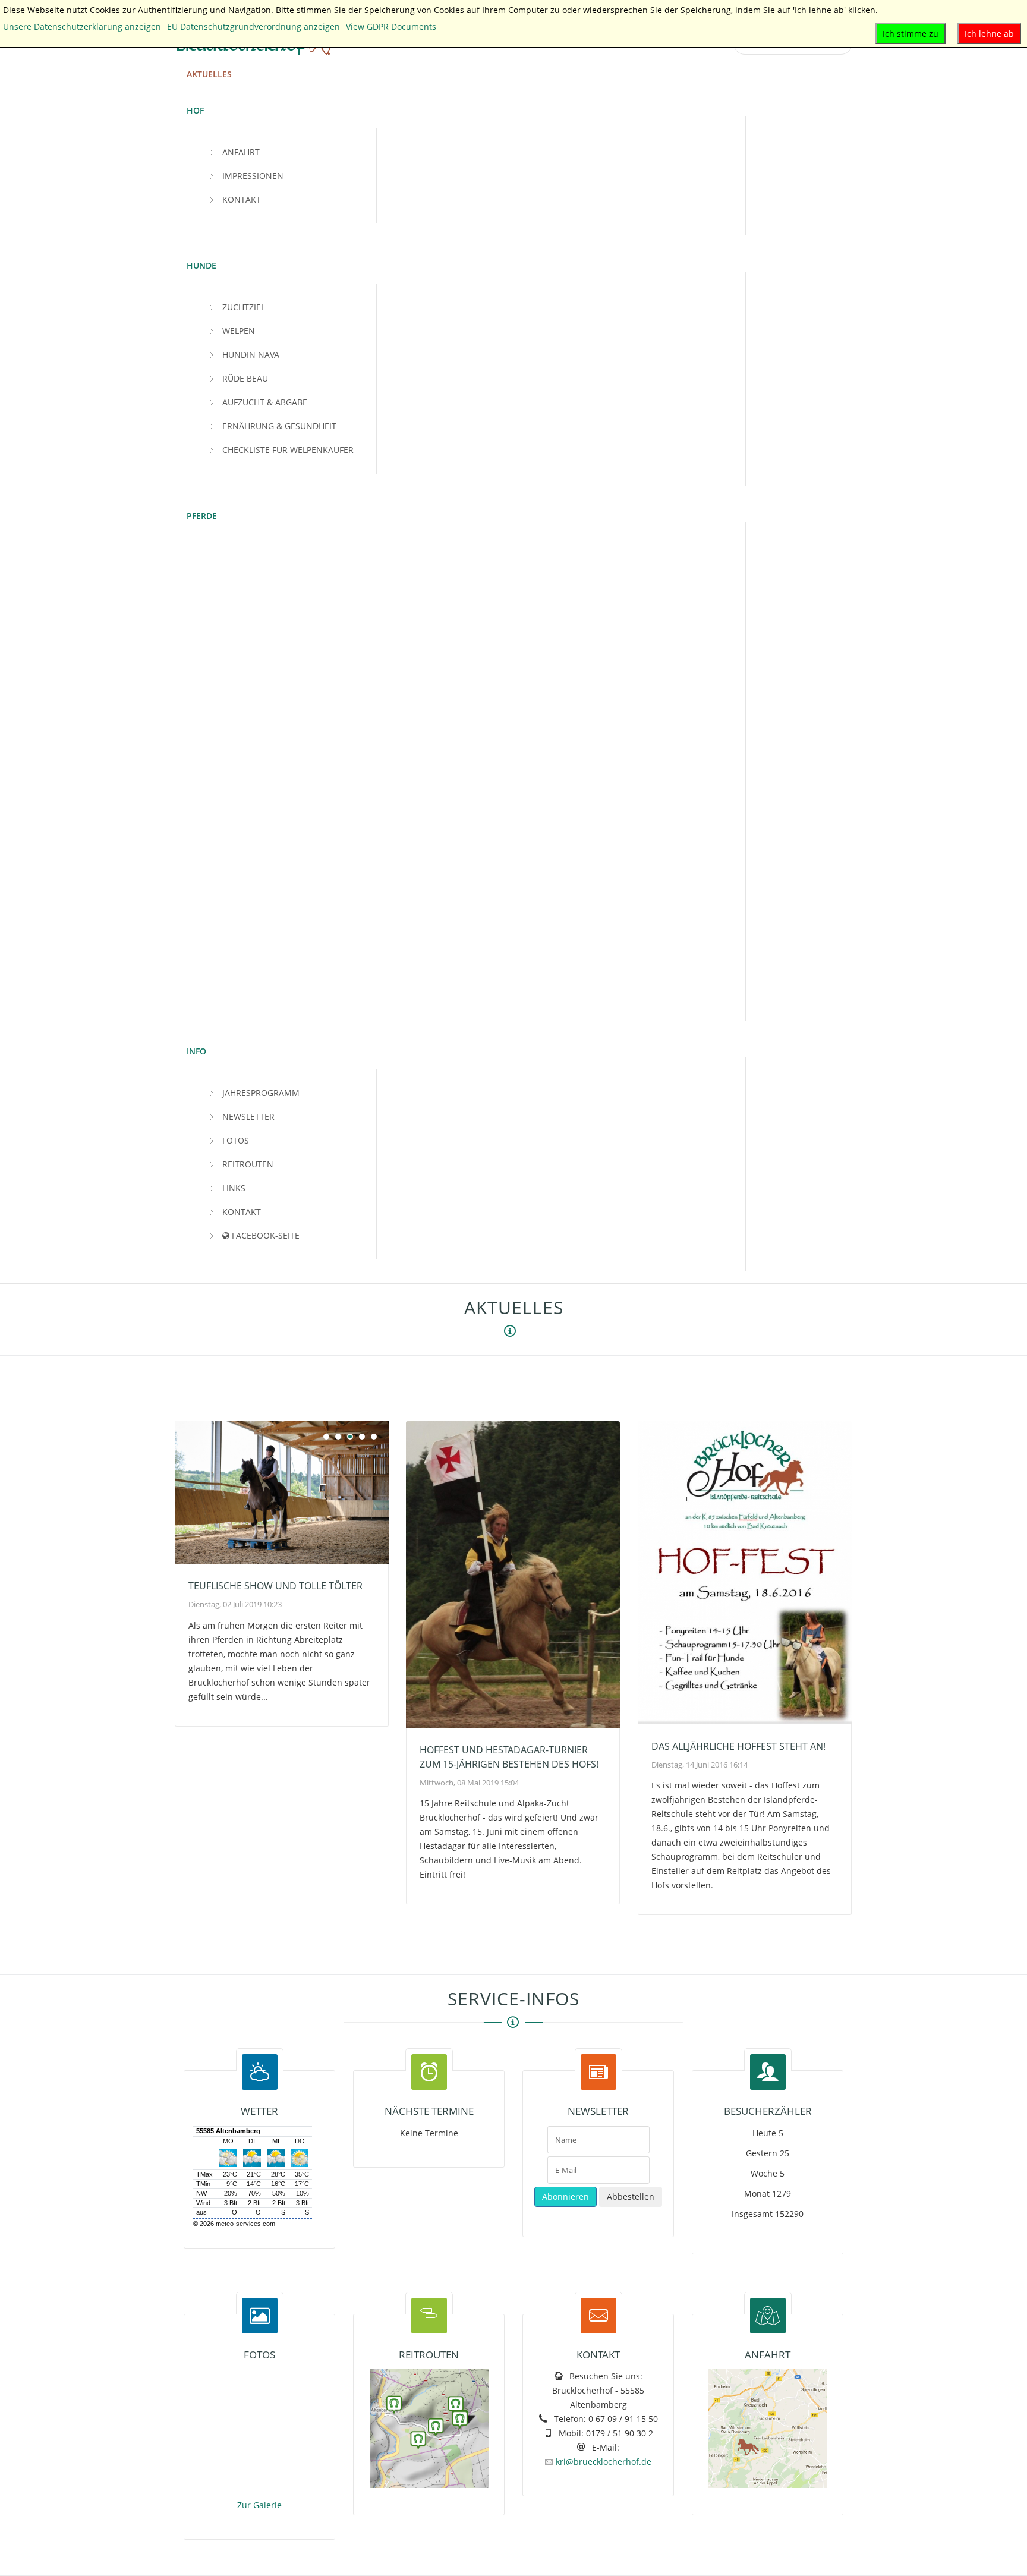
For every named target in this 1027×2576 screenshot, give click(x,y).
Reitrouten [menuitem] (248, 1164)
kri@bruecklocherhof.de (604, 2462)
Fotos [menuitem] (236, 1140)
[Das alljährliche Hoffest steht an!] (745, 1573)
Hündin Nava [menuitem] (251, 355)
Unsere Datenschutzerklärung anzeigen (82, 26)
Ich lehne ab (989, 34)
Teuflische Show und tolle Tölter (275, 1586)
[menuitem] (209, 74)
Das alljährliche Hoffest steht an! (738, 1746)
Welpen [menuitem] (239, 331)
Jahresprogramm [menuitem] (261, 1093)
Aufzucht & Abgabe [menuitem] (265, 402)
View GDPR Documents (391, 26)
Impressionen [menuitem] (253, 176)
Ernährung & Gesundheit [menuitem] (279, 426)
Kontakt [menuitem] (242, 199)
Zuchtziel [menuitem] (244, 307)
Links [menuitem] (234, 1188)
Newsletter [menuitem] (248, 1117)
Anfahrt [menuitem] (241, 152)
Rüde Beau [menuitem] (245, 378)
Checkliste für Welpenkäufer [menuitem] (288, 450)
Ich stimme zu (911, 34)
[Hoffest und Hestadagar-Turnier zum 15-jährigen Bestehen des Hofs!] (513, 1574)
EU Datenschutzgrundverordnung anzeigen (253, 26)
